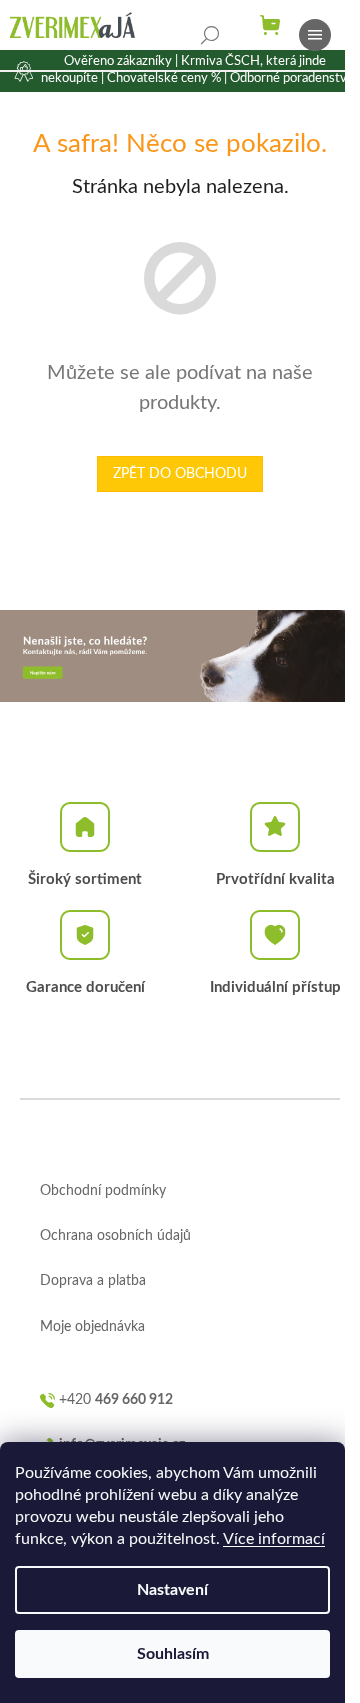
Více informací (274, 1539)
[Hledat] (210, 35)
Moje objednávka (92, 1327)
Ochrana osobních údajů (115, 1236)
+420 (116, 1400)
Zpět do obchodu (180, 474)
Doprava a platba (93, 1281)
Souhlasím (173, 1654)
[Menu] (315, 35)
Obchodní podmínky (103, 1191)
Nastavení (172, 1590)
